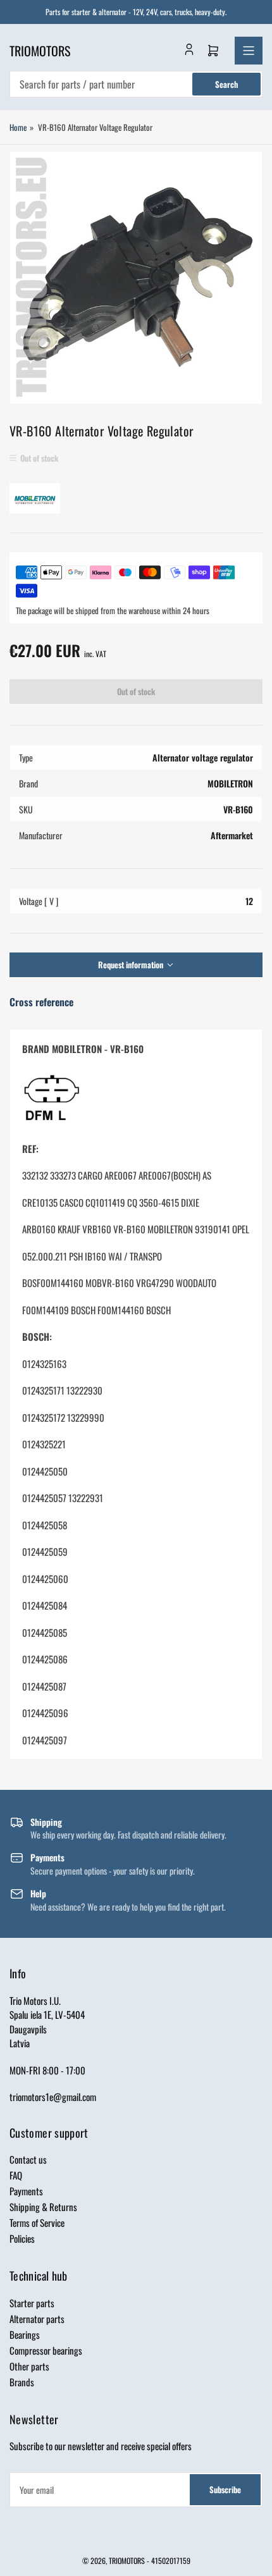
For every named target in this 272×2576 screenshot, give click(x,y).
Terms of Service (37, 2222)
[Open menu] (249, 51)
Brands (22, 2382)
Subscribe (225, 2489)
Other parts (29, 2366)
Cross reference (41, 1002)
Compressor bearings (46, 2350)
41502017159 (171, 2561)
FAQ (16, 2175)
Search (226, 84)
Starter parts (32, 2303)
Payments (26, 2191)
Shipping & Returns (43, 2207)
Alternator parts (37, 2319)
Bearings (25, 2334)
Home (18, 127)
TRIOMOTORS (127, 2561)
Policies (22, 2238)
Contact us (28, 2159)
